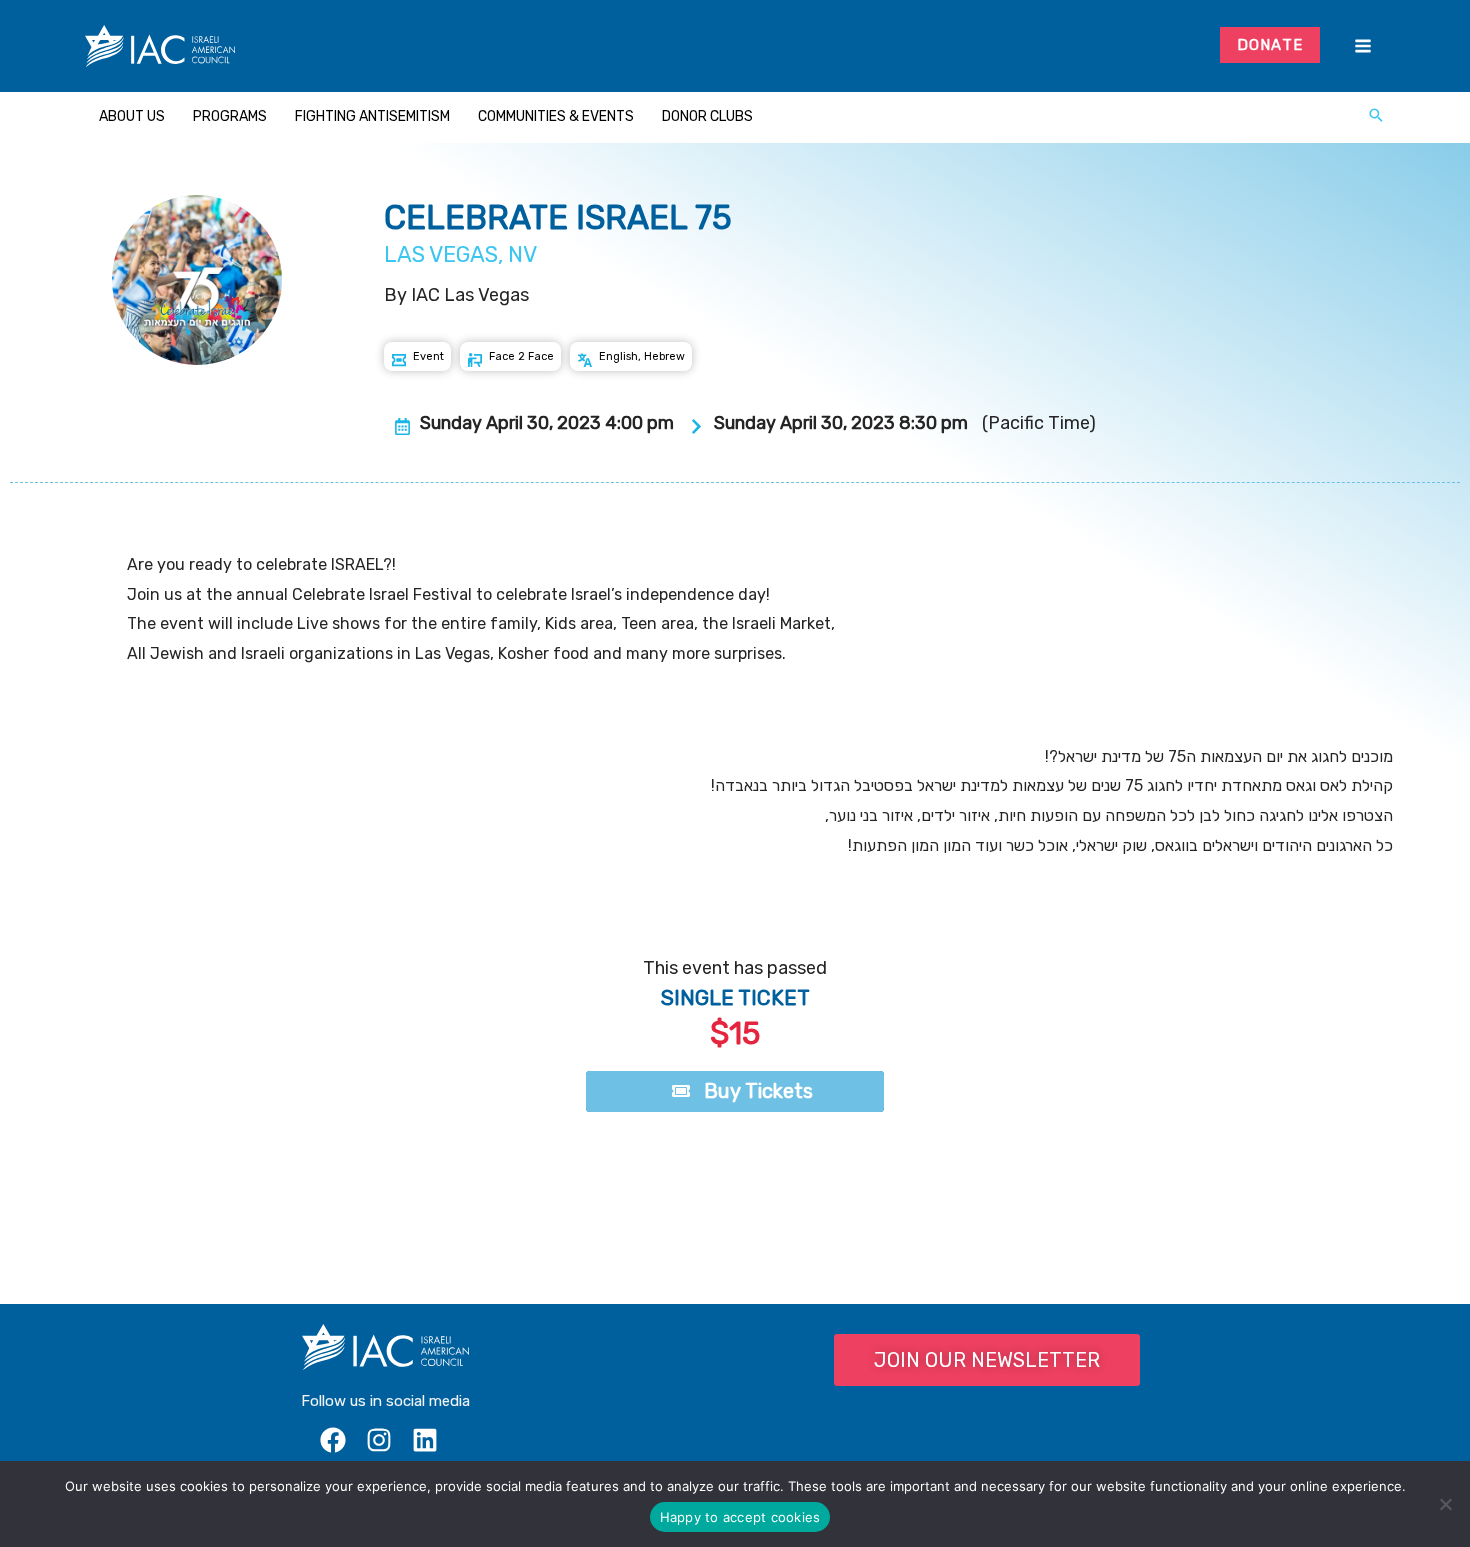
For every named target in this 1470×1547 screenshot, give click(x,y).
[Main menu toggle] (1362, 46)
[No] (1445, 1504)
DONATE (1270, 45)
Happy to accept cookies (740, 1517)
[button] (1376, 117)
